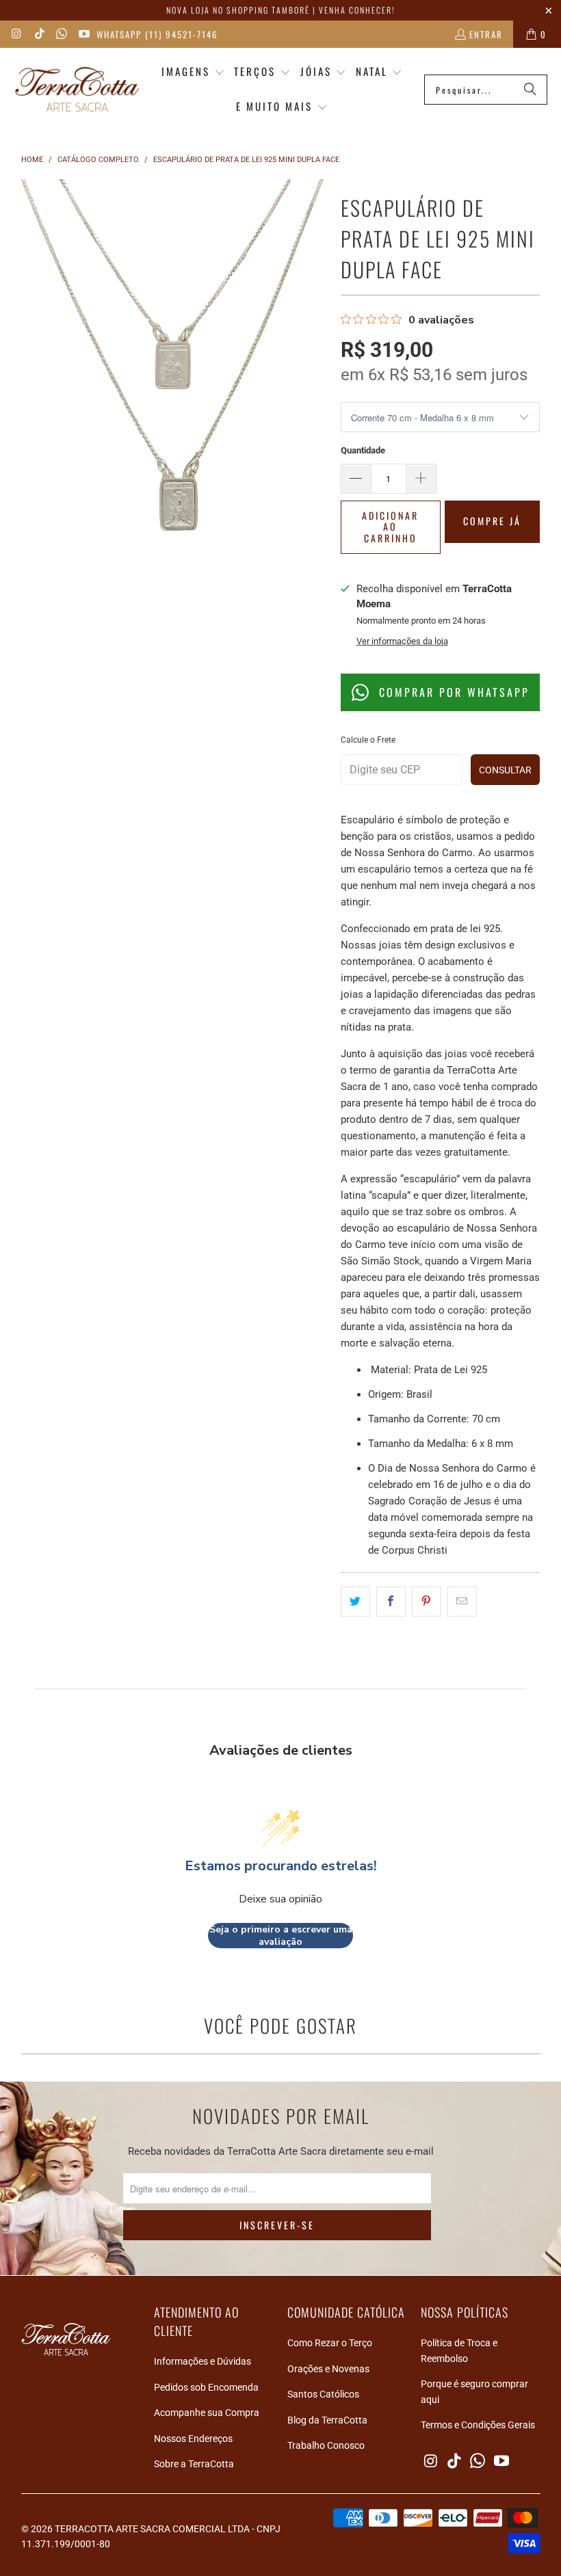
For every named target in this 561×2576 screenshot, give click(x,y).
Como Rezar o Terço (330, 2343)
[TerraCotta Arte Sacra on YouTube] (83, 34)
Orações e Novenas (328, 2369)
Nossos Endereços (193, 2439)
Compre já (492, 521)
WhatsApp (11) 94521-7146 (157, 34)
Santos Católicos (323, 2394)
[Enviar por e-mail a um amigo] (462, 1602)
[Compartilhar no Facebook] (391, 1602)
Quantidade (363, 450)
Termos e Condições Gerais (478, 2425)
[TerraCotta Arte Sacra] (77, 90)
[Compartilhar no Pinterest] (427, 1602)
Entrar (486, 34)
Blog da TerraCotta (327, 2420)
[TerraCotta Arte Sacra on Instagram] (16, 34)
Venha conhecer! (357, 10)
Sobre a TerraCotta (194, 2464)
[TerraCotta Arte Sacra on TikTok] (38, 34)
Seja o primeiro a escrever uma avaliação (281, 1936)
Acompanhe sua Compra (207, 2413)
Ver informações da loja (402, 641)
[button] (193, 72)
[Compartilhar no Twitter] (355, 1602)
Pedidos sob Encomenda (206, 2387)
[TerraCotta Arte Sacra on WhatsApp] (61, 34)
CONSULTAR (505, 770)
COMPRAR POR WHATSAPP (452, 692)
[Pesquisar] (530, 90)
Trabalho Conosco (326, 2445)
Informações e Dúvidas (203, 2361)
